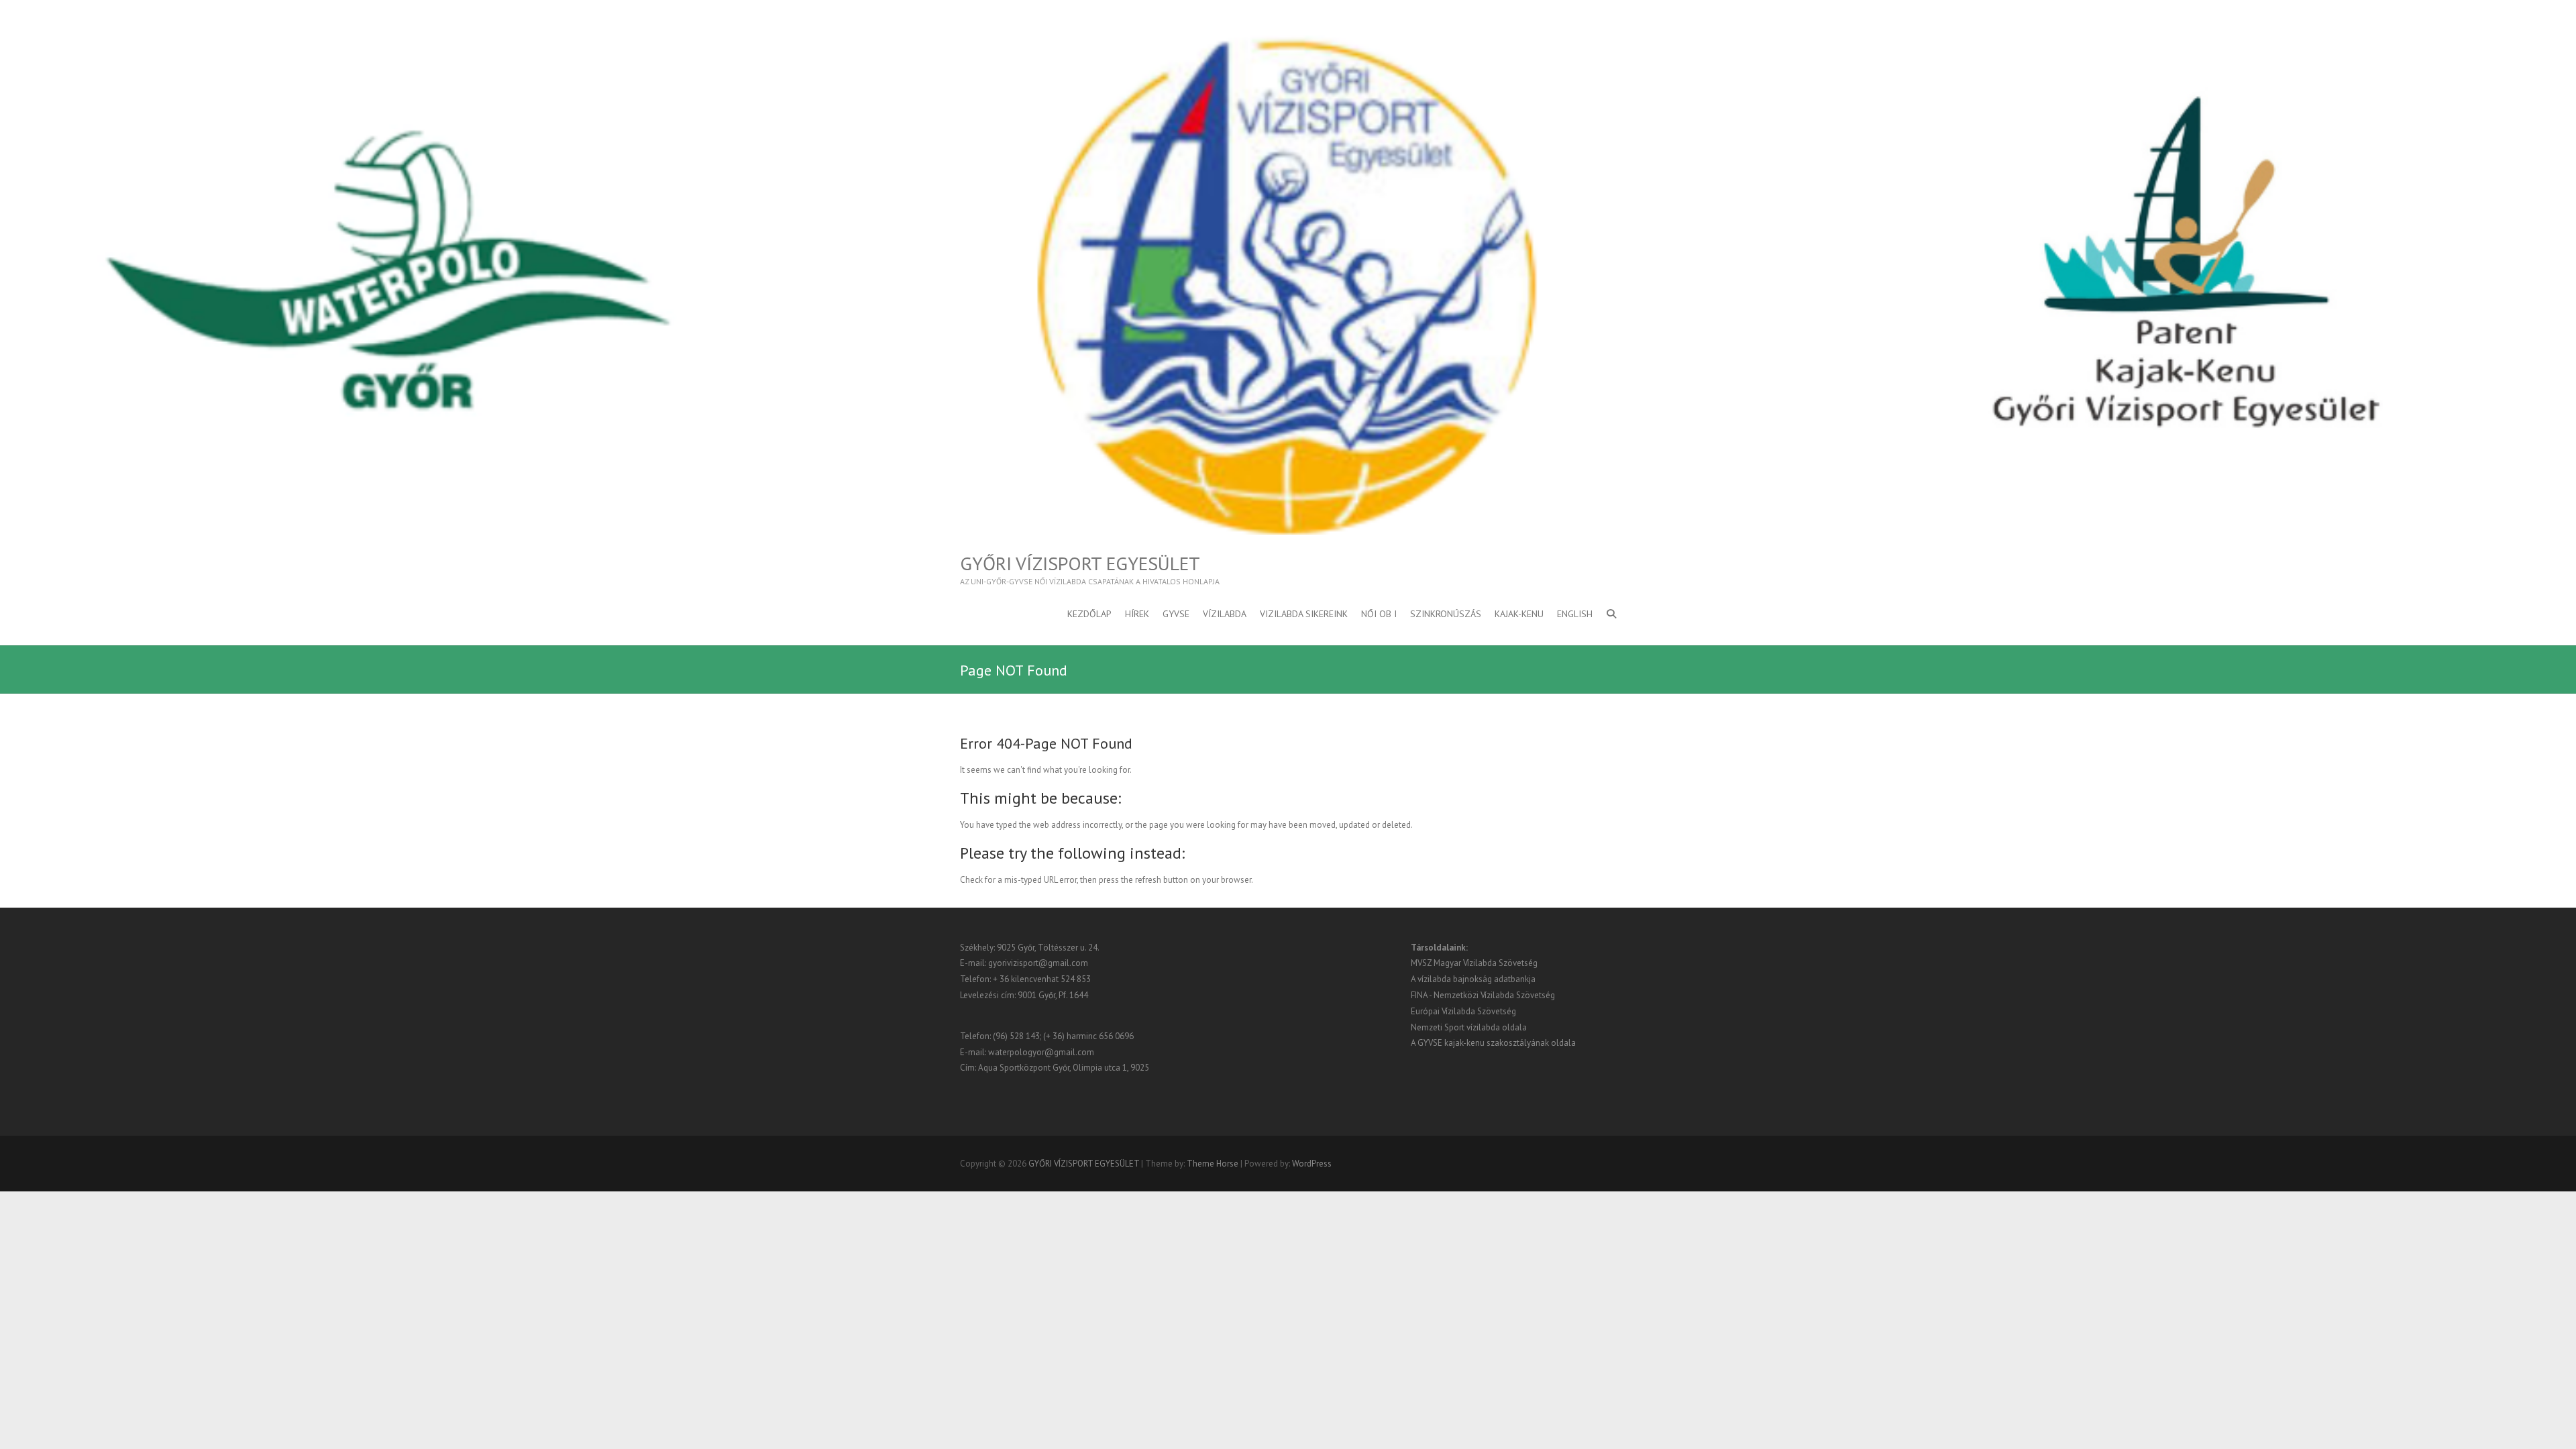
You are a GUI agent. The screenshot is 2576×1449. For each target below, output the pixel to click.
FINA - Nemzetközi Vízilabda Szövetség (1483, 995)
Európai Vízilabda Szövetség (1463, 1011)
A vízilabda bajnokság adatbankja (1473, 979)
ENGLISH (1575, 614)
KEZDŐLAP (1089, 614)
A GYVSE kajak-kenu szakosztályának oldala (1493, 1043)
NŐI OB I (1379, 614)
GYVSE (1176, 614)
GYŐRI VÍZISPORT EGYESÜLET (1080, 563)
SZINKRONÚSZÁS (1446, 614)
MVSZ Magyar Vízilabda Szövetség (1474, 963)
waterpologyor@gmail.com (1041, 1052)
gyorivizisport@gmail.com (1038, 963)
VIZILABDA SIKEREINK (1304, 614)
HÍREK (1137, 614)
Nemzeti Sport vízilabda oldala (1469, 1027)
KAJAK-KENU (1519, 614)
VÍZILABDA (1225, 614)
